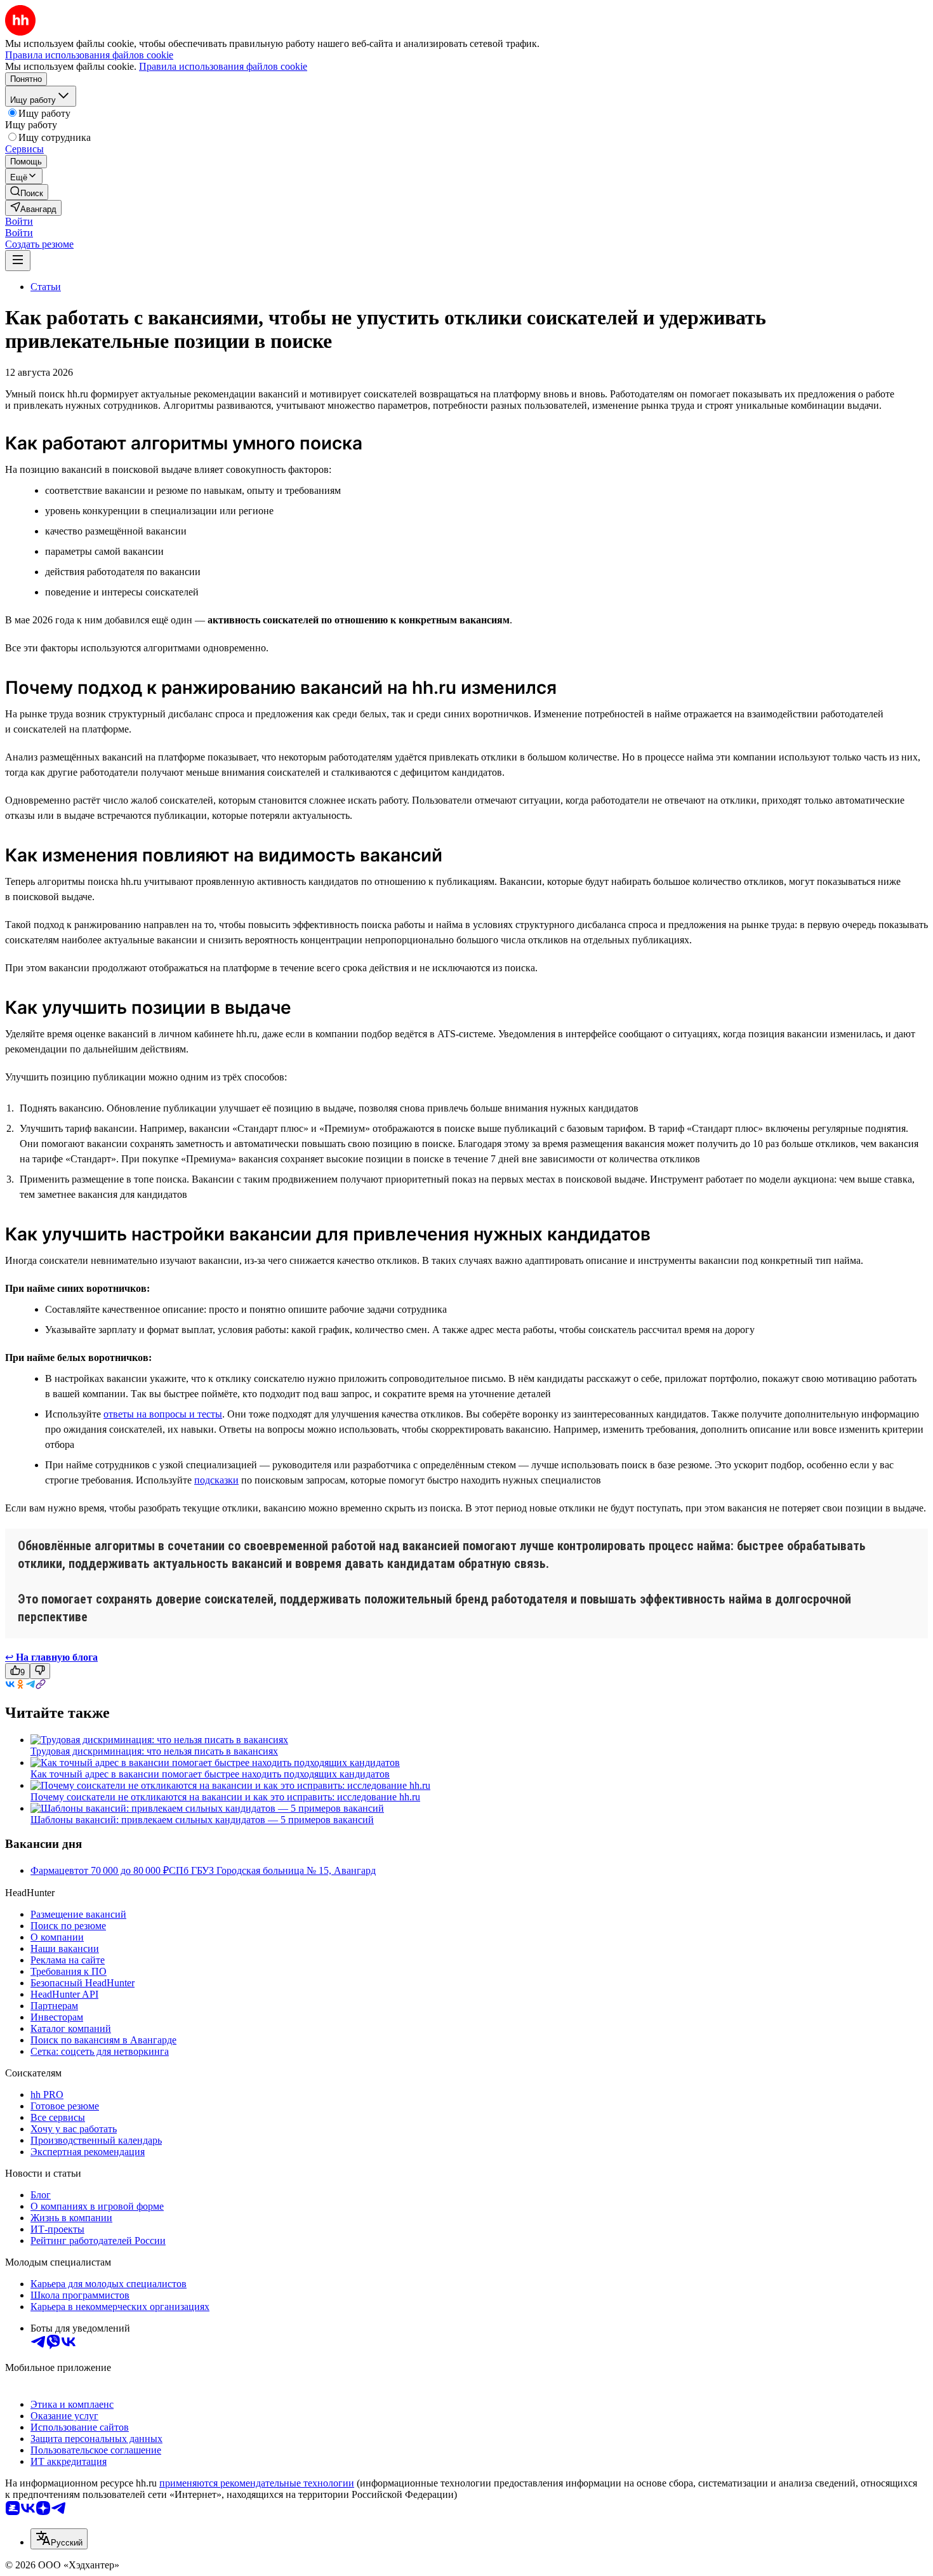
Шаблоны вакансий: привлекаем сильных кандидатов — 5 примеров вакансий (202, 1820)
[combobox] (59, 2539)
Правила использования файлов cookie (223, 66)
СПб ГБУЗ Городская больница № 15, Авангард (272, 1870)
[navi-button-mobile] (18, 261)
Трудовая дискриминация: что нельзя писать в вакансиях (154, 1751)
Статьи (46, 287)
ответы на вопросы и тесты (163, 1414)
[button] (19, 221)
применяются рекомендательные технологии (257, 2483)
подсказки (216, 1480)
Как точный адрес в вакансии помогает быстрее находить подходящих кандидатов (210, 1774)
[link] (27, 192)
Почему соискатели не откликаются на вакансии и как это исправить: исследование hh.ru (225, 1797)
